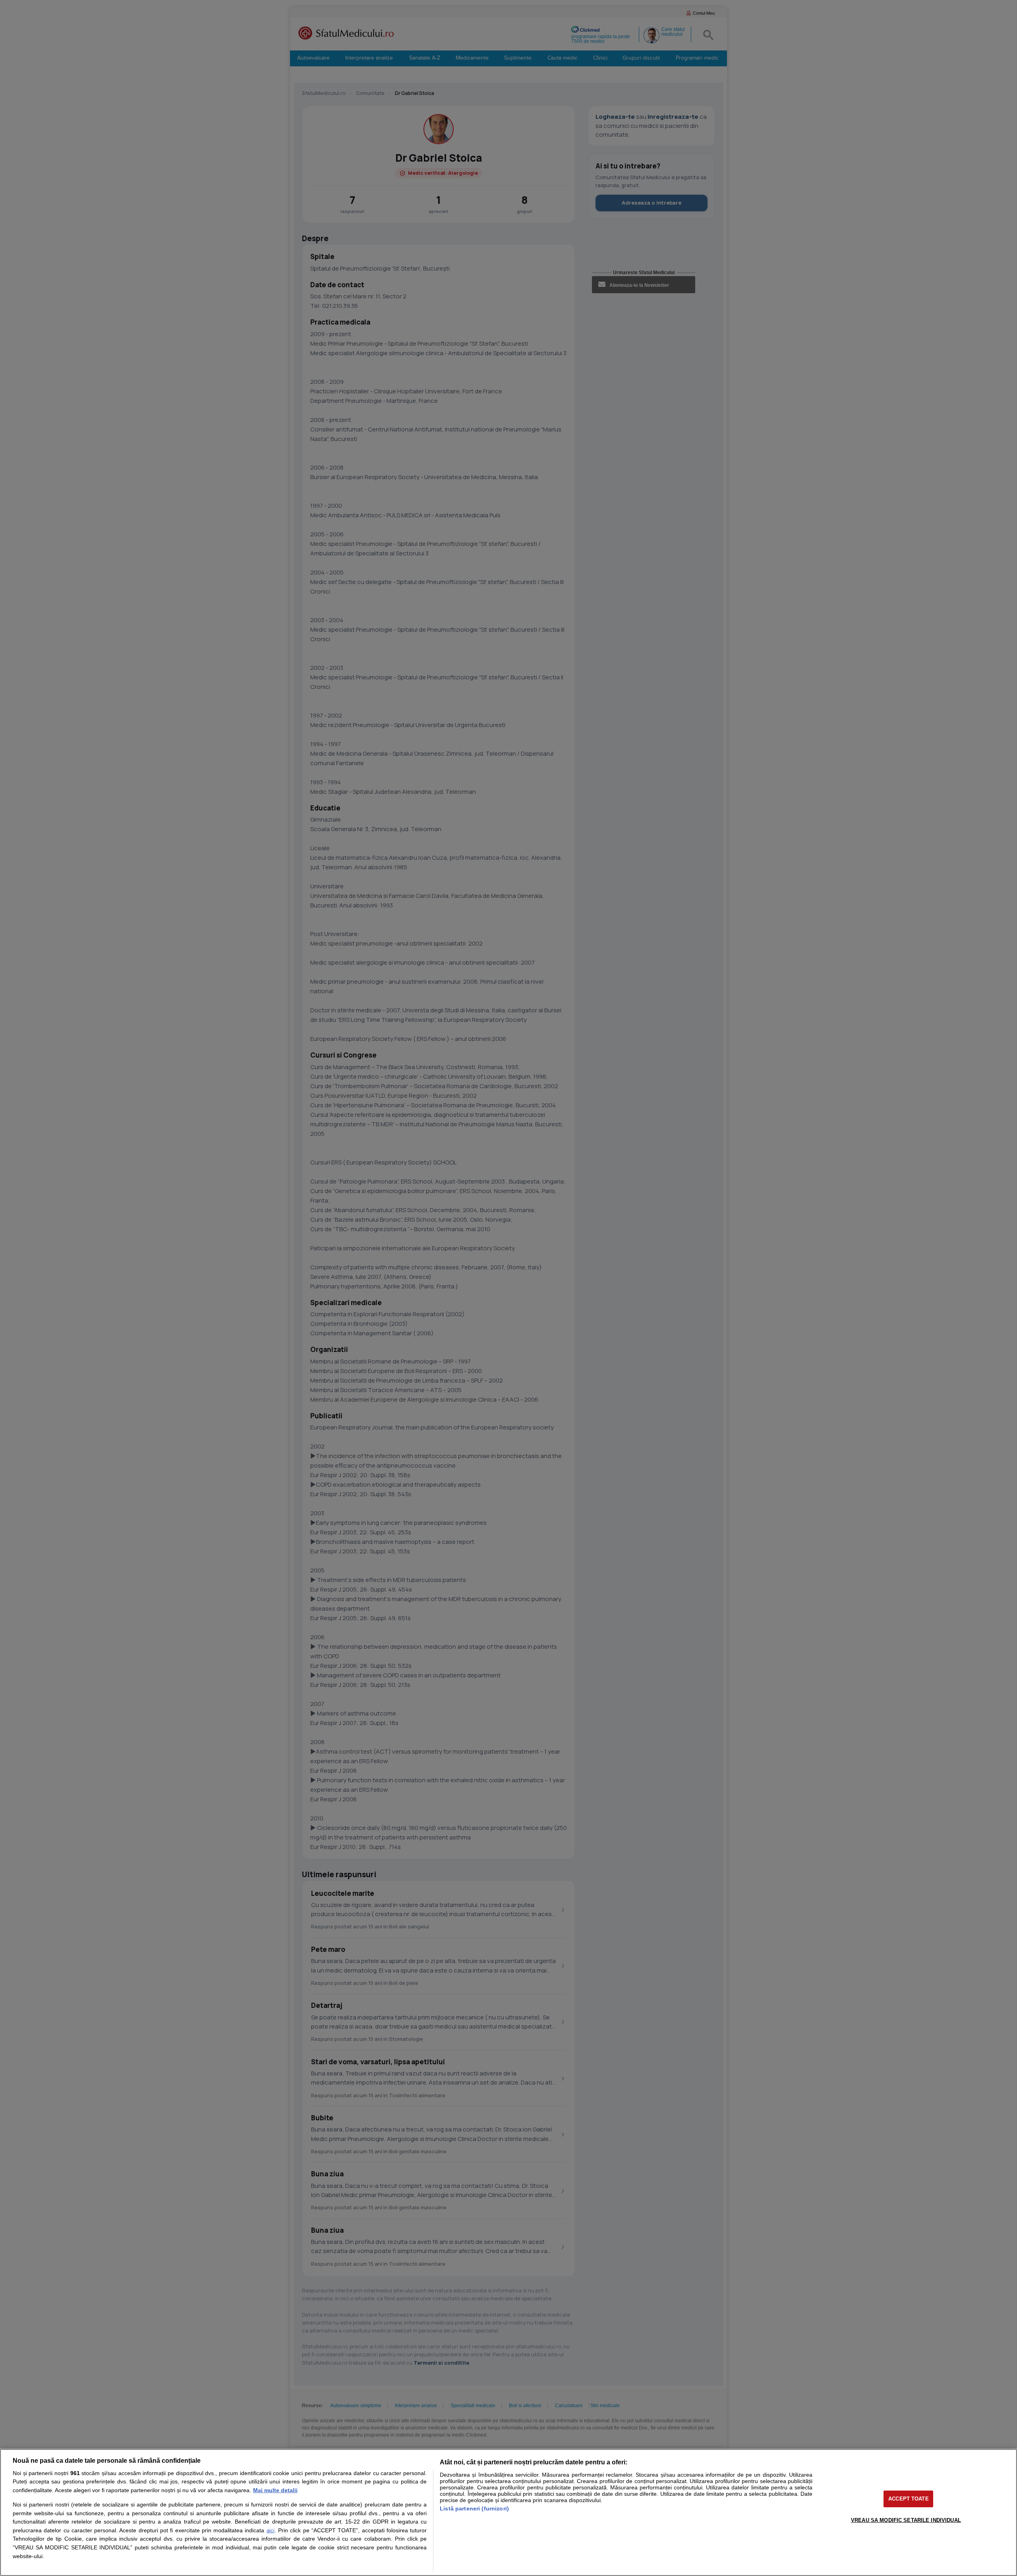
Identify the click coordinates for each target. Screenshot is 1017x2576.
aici (271, 2531)
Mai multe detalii (275, 2490)
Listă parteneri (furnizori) (474, 2508)
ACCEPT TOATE (909, 2499)
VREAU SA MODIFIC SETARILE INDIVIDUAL (906, 2520)
